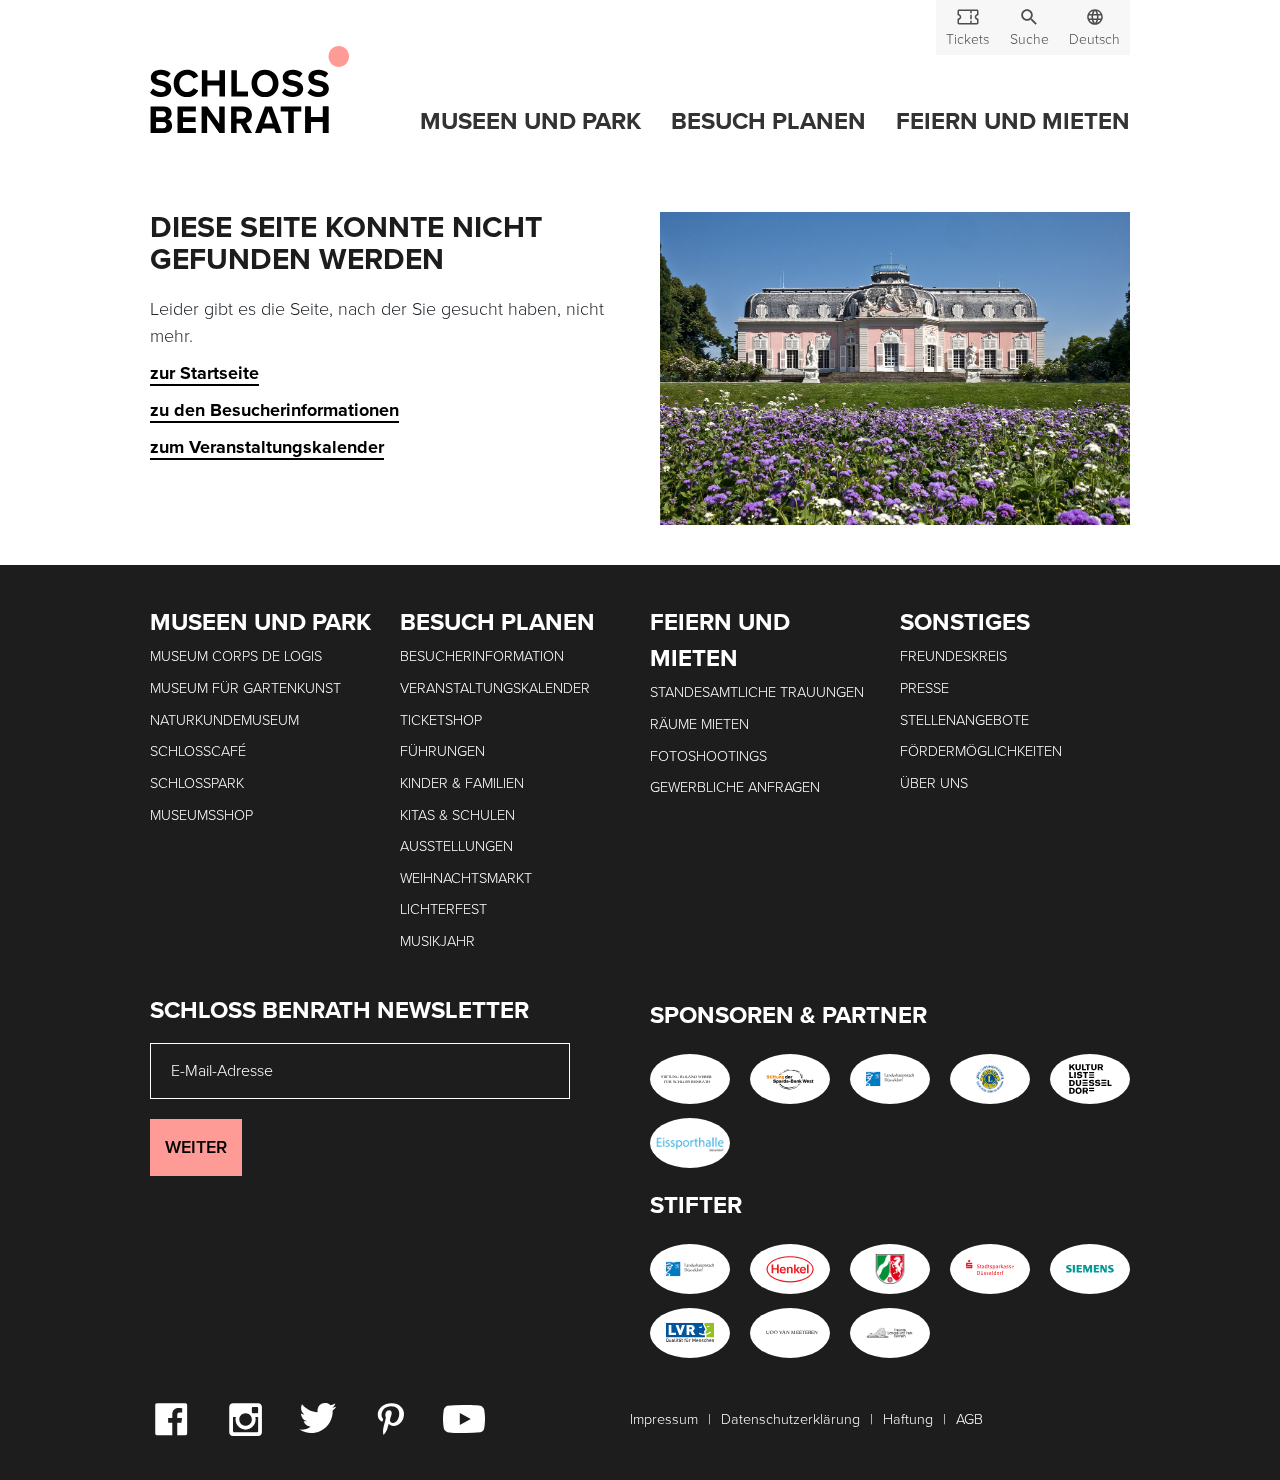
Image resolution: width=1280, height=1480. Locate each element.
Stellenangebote (964, 720)
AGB (969, 1419)
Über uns (934, 783)
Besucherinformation (482, 656)
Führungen (442, 751)
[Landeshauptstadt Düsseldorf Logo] (890, 1079)
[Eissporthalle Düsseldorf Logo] (690, 1143)
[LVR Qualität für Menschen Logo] (690, 1333)
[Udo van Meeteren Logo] (790, 1333)
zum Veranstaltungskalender (267, 447)
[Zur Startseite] (249, 91)
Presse (924, 688)
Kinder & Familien (462, 783)
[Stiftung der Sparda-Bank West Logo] (790, 1079)
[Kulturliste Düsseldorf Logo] (1090, 1079)
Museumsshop (201, 815)
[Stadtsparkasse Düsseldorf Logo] (990, 1269)
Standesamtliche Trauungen (757, 692)
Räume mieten (699, 724)
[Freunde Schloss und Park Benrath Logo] (890, 1333)
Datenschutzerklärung (790, 1419)
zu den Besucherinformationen (274, 410)
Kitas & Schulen (457, 815)
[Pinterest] (390, 1418)
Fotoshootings (708, 756)
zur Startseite (204, 373)
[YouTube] (464, 1418)
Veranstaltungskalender (495, 688)
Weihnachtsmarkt (466, 878)
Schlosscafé (198, 751)
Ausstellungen (456, 846)
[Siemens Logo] (1090, 1269)
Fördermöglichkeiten (981, 751)
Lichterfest (443, 909)
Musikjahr (437, 941)
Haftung (908, 1419)
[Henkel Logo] (790, 1269)
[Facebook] (171, 1418)
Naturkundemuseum (224, 720)
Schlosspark (197, 783)
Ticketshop (441, 720)
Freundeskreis (953, 656)
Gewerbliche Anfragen (735, 787)
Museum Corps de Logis (236, 656)
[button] (1029, 27)
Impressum (664, 1419)
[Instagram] (245, 1418)
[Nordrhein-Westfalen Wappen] (890, 1269)
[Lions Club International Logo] (990, 1079)
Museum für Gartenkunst (245, 688)
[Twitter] (317, 1417)
